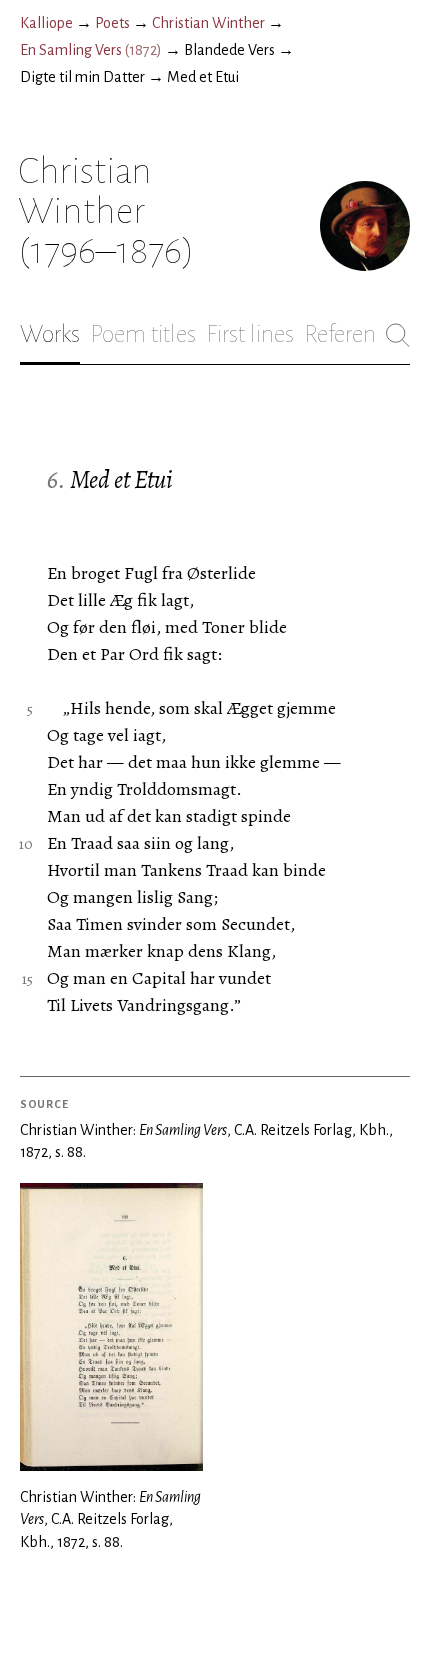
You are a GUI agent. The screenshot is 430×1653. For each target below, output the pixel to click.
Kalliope (46, 23)
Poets (112, 23)
